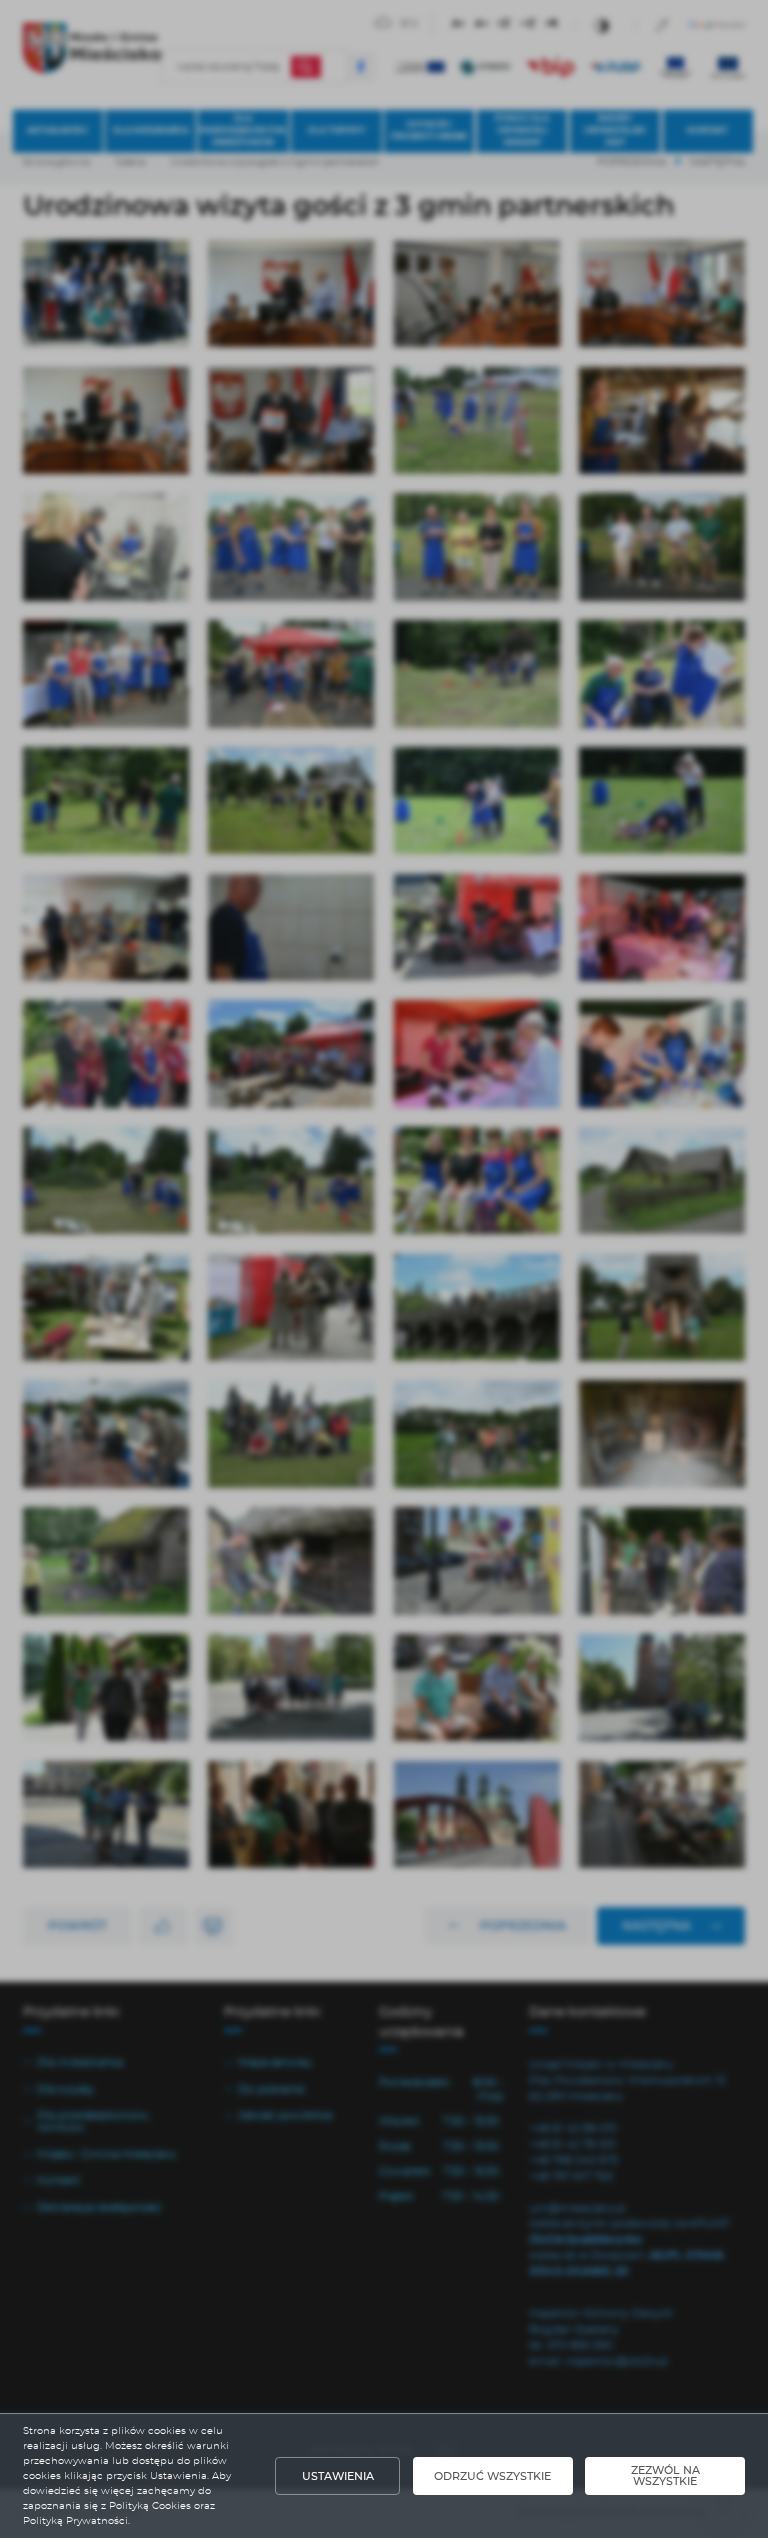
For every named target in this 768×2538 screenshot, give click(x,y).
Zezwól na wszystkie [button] (665, 2476)
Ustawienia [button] (338, 2476)
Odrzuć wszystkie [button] (492, 2476)
